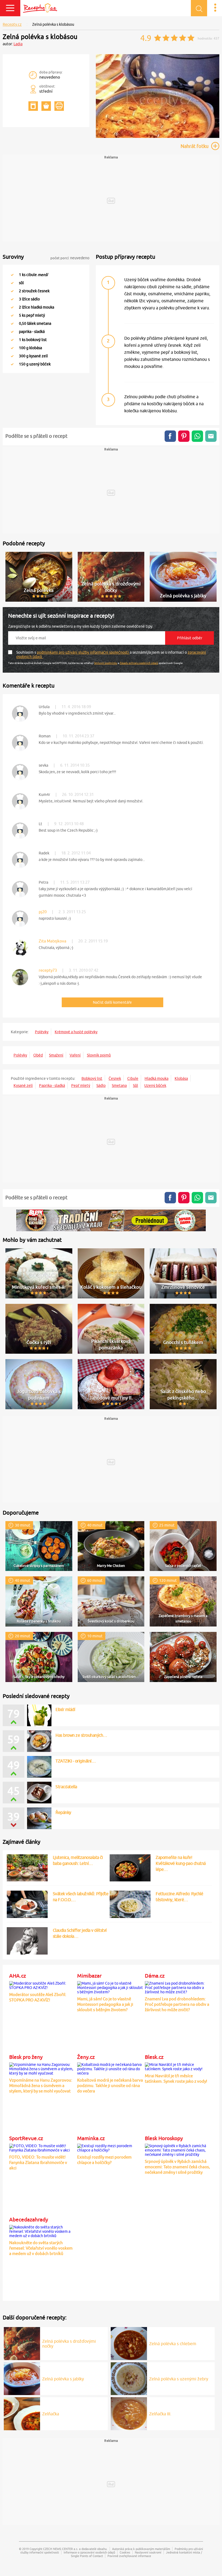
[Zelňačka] (22, 2413)
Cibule (133, 1078)
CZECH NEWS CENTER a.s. (61, 2549)
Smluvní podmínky (106, 663)
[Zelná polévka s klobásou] (158, 137)
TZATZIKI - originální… (76, 1761)
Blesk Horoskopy (164, 2138)
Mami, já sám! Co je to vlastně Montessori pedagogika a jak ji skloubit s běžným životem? (105, 2004)
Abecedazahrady (29, 2219)
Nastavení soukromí (148, 2552)
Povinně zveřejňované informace (129, 2556)
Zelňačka (51, 2414)
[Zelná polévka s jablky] (22, 2378)
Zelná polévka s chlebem (173, 2344)
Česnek (115, 1078)
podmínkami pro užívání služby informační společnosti (83, 652)
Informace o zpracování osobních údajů (89, 2552)
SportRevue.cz (26, 2138)
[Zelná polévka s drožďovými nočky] (22, 2343)
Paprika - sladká (52, 1086)
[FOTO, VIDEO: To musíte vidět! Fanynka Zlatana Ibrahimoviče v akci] (42, 2147)
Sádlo (101, 1086)
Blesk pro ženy (26, 2057)
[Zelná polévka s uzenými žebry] (129, 2378)
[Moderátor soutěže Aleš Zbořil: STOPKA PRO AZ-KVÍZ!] (42, 1985)
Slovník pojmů (99, 1055)
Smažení (56, 1055)
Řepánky (63, 1812)
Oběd (38, 1055)
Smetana (119, 1086)
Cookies (125, 2552)
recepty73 (48, 970)
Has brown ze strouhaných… (81, 1735)
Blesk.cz (154, 2057)
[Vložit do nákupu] (46, 106)
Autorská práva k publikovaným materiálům (141, 2549)
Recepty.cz (12, 24)
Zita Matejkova (53, 941)
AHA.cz (18, 1976)
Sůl (136, 1086)
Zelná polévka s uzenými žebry (179, 2379)
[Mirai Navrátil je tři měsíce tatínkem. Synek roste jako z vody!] (178, 2066)
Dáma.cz (155, 1976)
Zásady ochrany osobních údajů (139, 663)
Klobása (181, 1078)
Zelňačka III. (160, 2414)
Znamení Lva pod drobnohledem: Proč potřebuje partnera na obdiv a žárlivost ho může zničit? (177, 2004)
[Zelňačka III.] (129, 2413)
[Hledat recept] (199, 8)
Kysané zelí (23, 1086)
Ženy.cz (86, 2057)
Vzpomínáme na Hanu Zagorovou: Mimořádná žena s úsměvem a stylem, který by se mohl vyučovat (41, 2086)
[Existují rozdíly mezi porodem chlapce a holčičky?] (110, 2147)
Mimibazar (89, 1976)
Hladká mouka (156, 1078)
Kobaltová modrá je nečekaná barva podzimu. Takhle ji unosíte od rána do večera (110, 2086)
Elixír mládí (65, 1709)
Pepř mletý (81, 1086)
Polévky (42, 1032)
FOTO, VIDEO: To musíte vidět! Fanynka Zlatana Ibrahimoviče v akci (38, 2162)
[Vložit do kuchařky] (33, 106)
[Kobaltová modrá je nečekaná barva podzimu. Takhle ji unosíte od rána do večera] (110, 2068)
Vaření (75, 1055)
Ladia (18, 44)
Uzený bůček (155, 1086)
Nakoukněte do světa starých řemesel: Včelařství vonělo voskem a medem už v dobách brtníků (41, 2248)
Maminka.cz (91, 2138)
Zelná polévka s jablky (63, 2379)
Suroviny (13, 257)
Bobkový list (92, 1078)
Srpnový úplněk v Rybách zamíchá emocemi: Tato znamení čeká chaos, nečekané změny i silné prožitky (177, 2167)
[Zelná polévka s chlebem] (129, 2343)
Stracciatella (66, 1787)
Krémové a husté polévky (76, 1032)
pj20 (43, 912)
